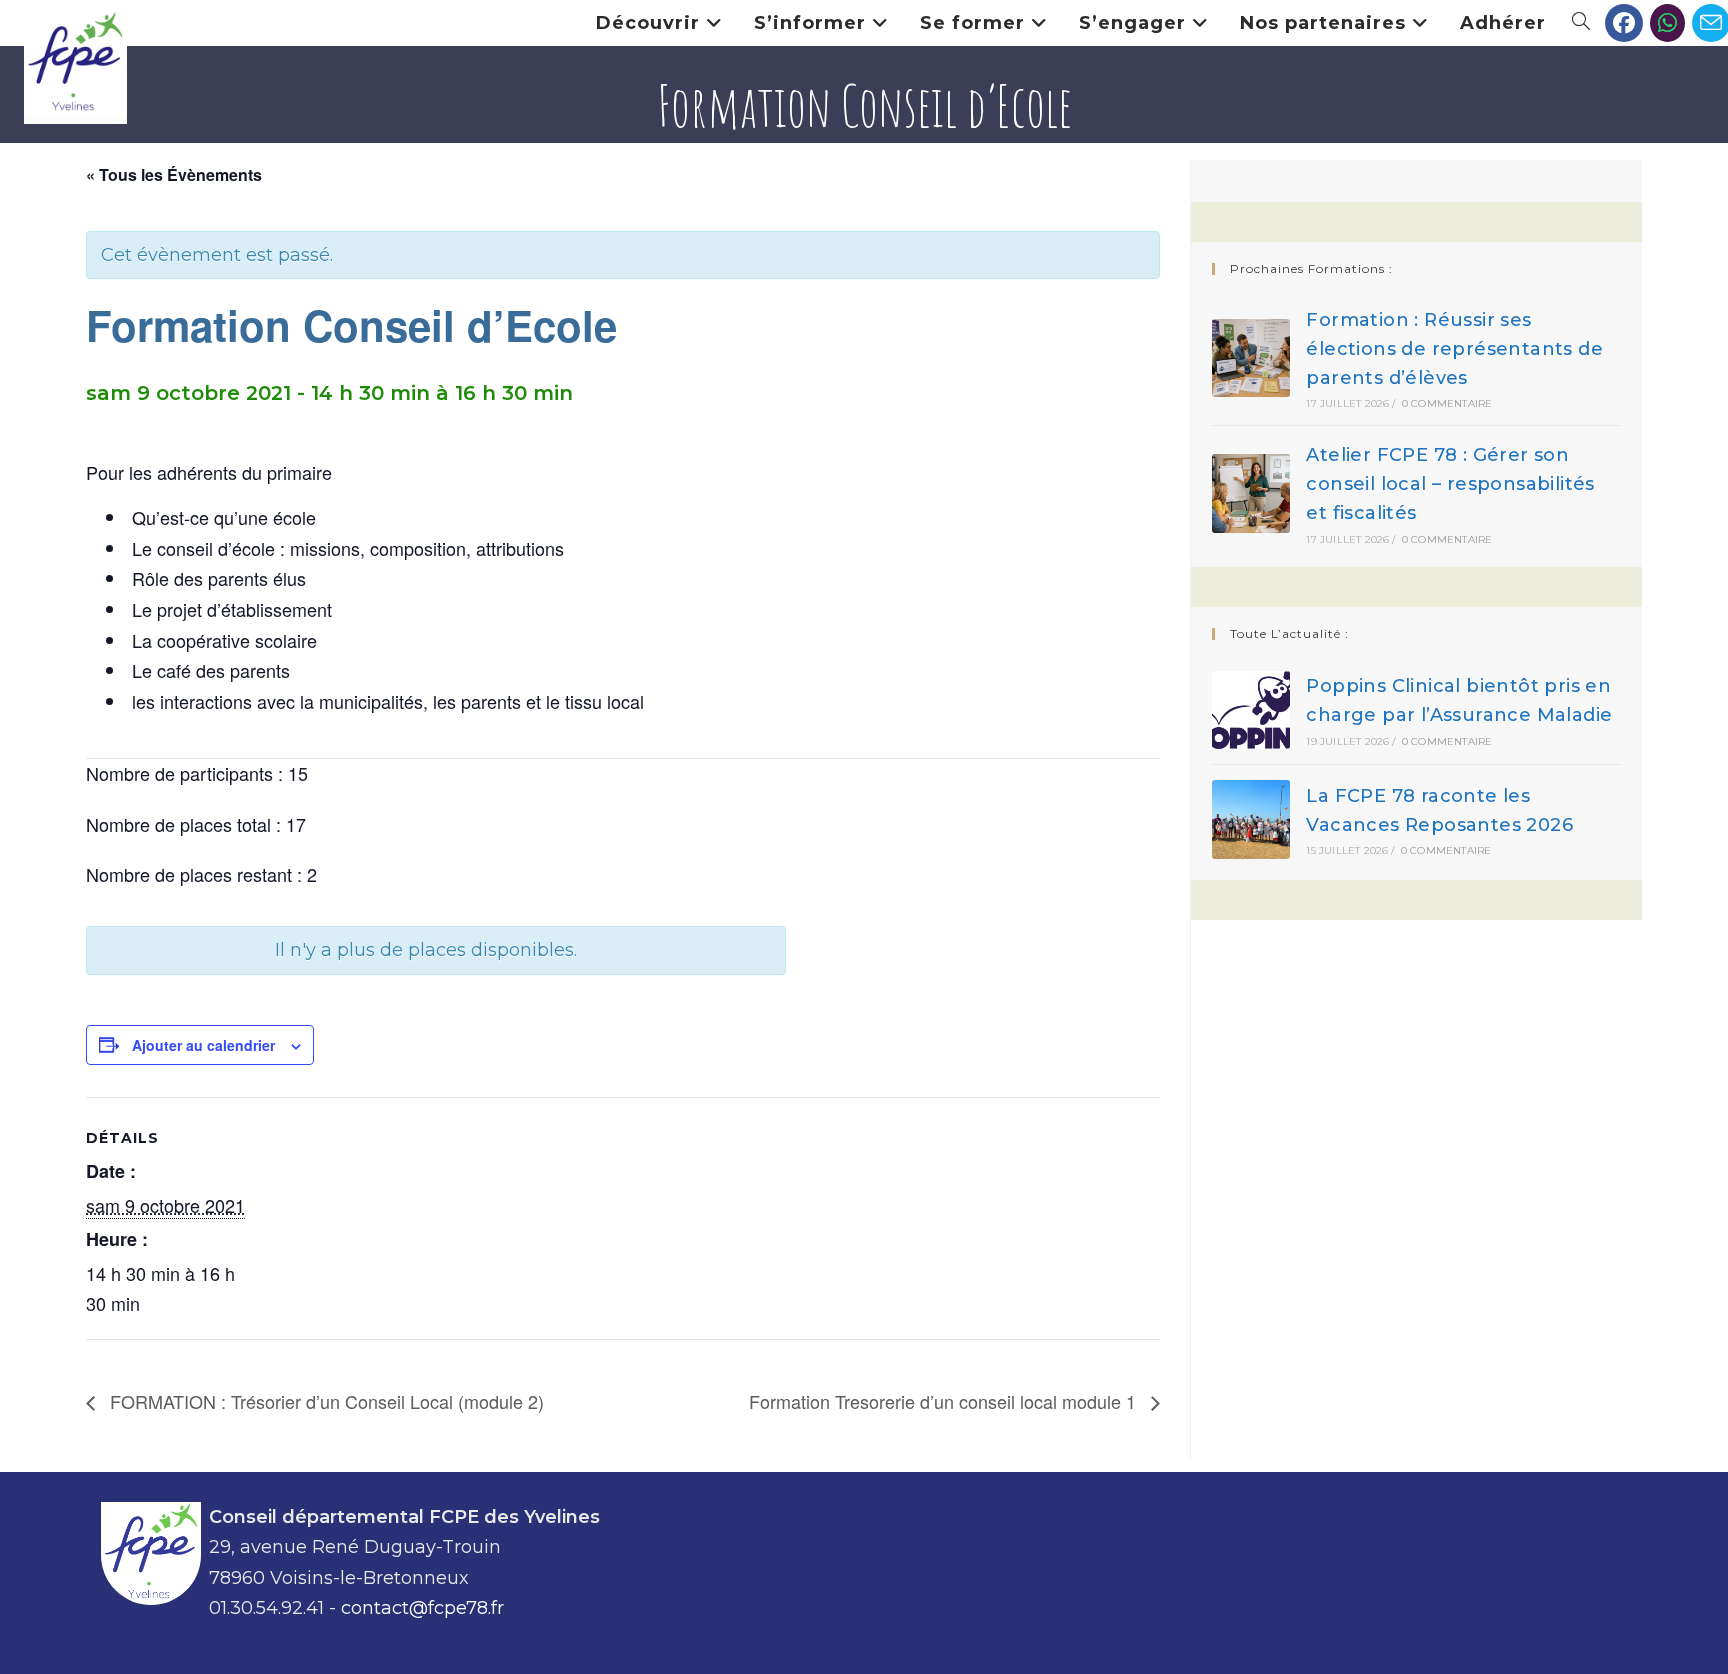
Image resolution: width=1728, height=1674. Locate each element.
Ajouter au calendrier (203, 1045)
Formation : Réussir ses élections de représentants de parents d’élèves (1454, 349)
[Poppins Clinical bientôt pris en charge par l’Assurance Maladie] (1251, 710)
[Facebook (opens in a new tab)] (1624, 23)
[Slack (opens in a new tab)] (1667, 23)
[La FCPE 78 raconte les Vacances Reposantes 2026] (1251, 819)
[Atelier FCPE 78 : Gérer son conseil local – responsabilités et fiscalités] (1251, 493)
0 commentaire (1447, 403)
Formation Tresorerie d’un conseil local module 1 (945, 1401)
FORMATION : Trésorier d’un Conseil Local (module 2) (324, 1401)
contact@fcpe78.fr (422, 1608)
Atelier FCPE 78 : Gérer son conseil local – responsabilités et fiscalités (1450, 484)
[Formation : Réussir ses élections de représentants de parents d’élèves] (1251, 358)
